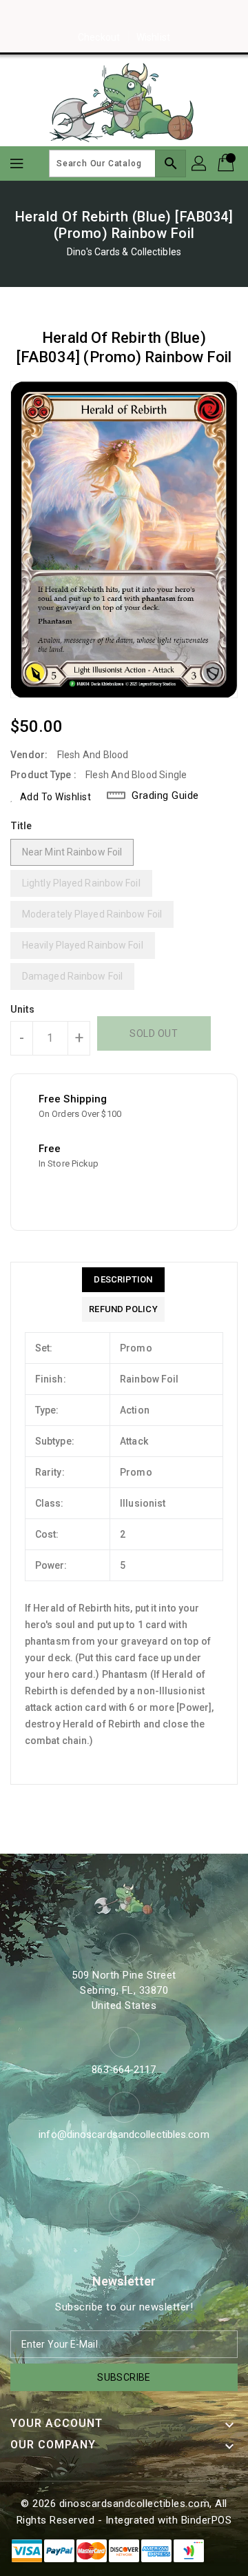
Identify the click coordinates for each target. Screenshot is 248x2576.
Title (21, 826)
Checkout (99, 37)
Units (23, 1009)
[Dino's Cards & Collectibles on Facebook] (98, 16)
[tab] (123, 1280)
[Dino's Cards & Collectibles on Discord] (150, 16)
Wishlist (153, 37)
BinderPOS (207, 2520)
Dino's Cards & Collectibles (124, 252)
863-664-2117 (124, 2070)
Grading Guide (165, 795)
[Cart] (227, 164)
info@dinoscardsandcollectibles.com (124, 2134)
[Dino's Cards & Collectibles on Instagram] (124, 16)
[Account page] (200, 164)
